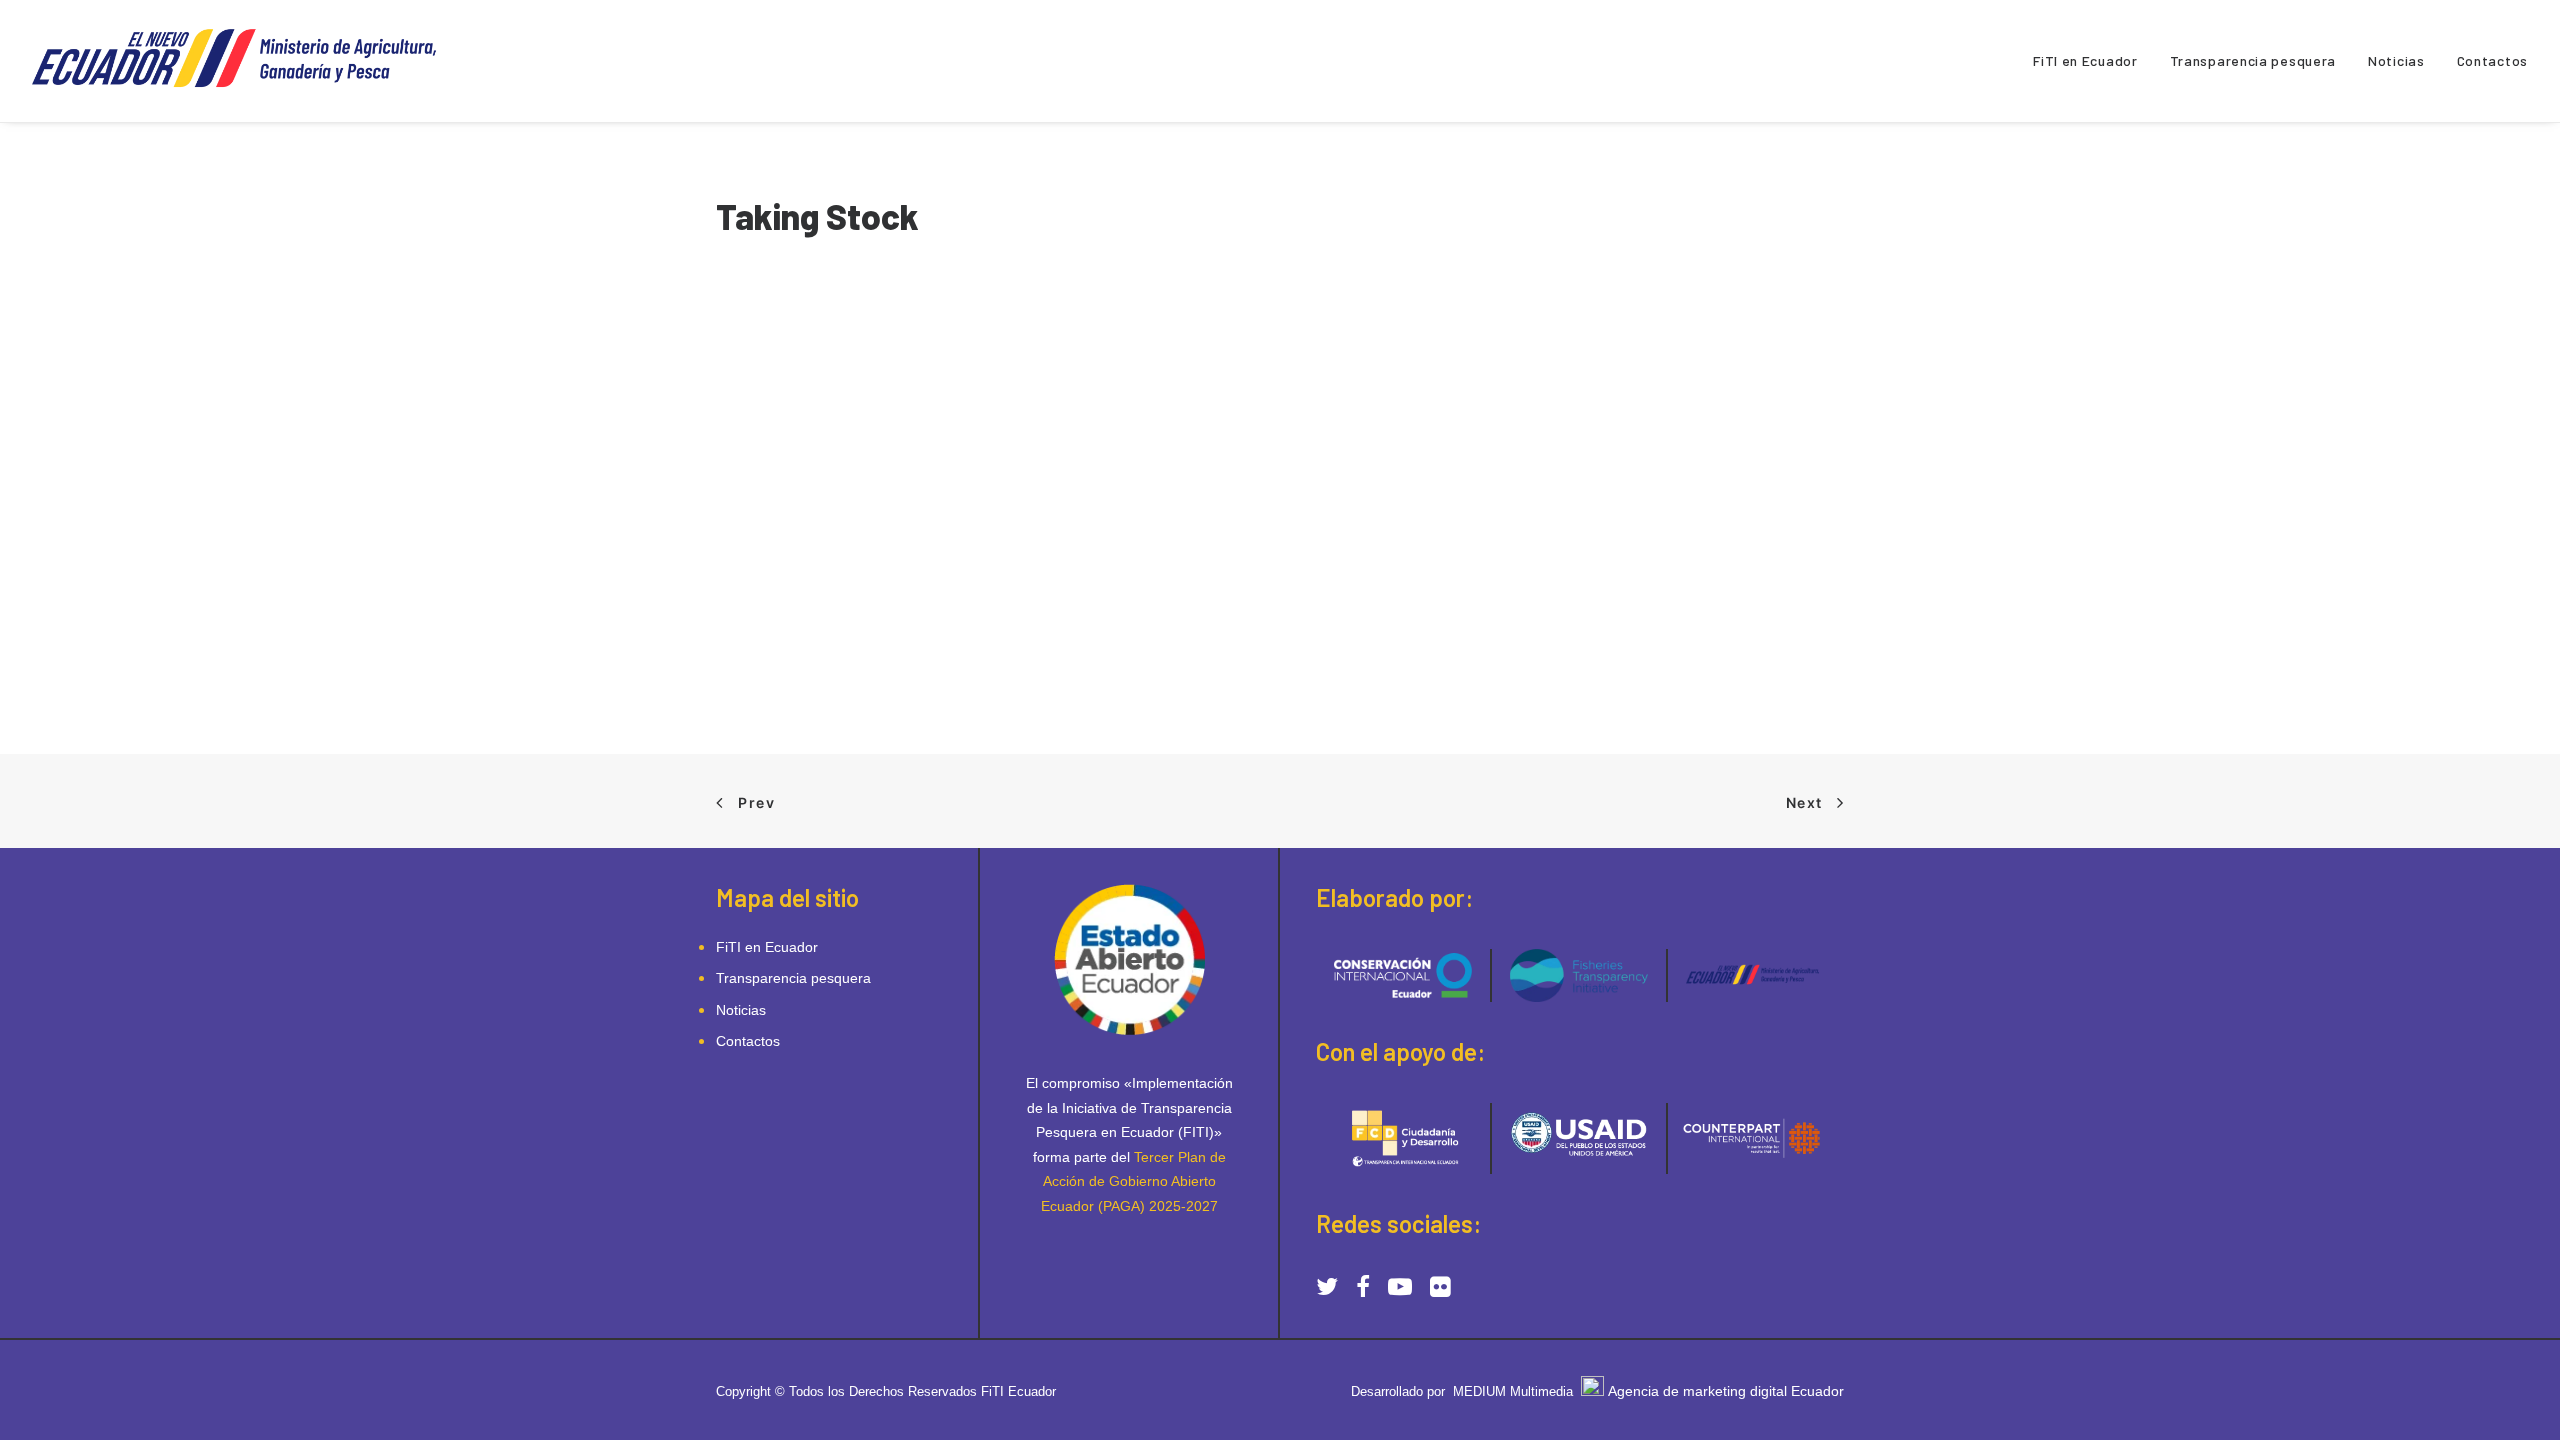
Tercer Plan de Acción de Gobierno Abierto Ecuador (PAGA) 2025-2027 (1133, 1181)
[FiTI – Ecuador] (244, 61)
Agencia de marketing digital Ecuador (1726, 1391)
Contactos (2492, 60)
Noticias (2396, 60)
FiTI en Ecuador (2085, 60)
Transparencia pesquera (2253, 60)
